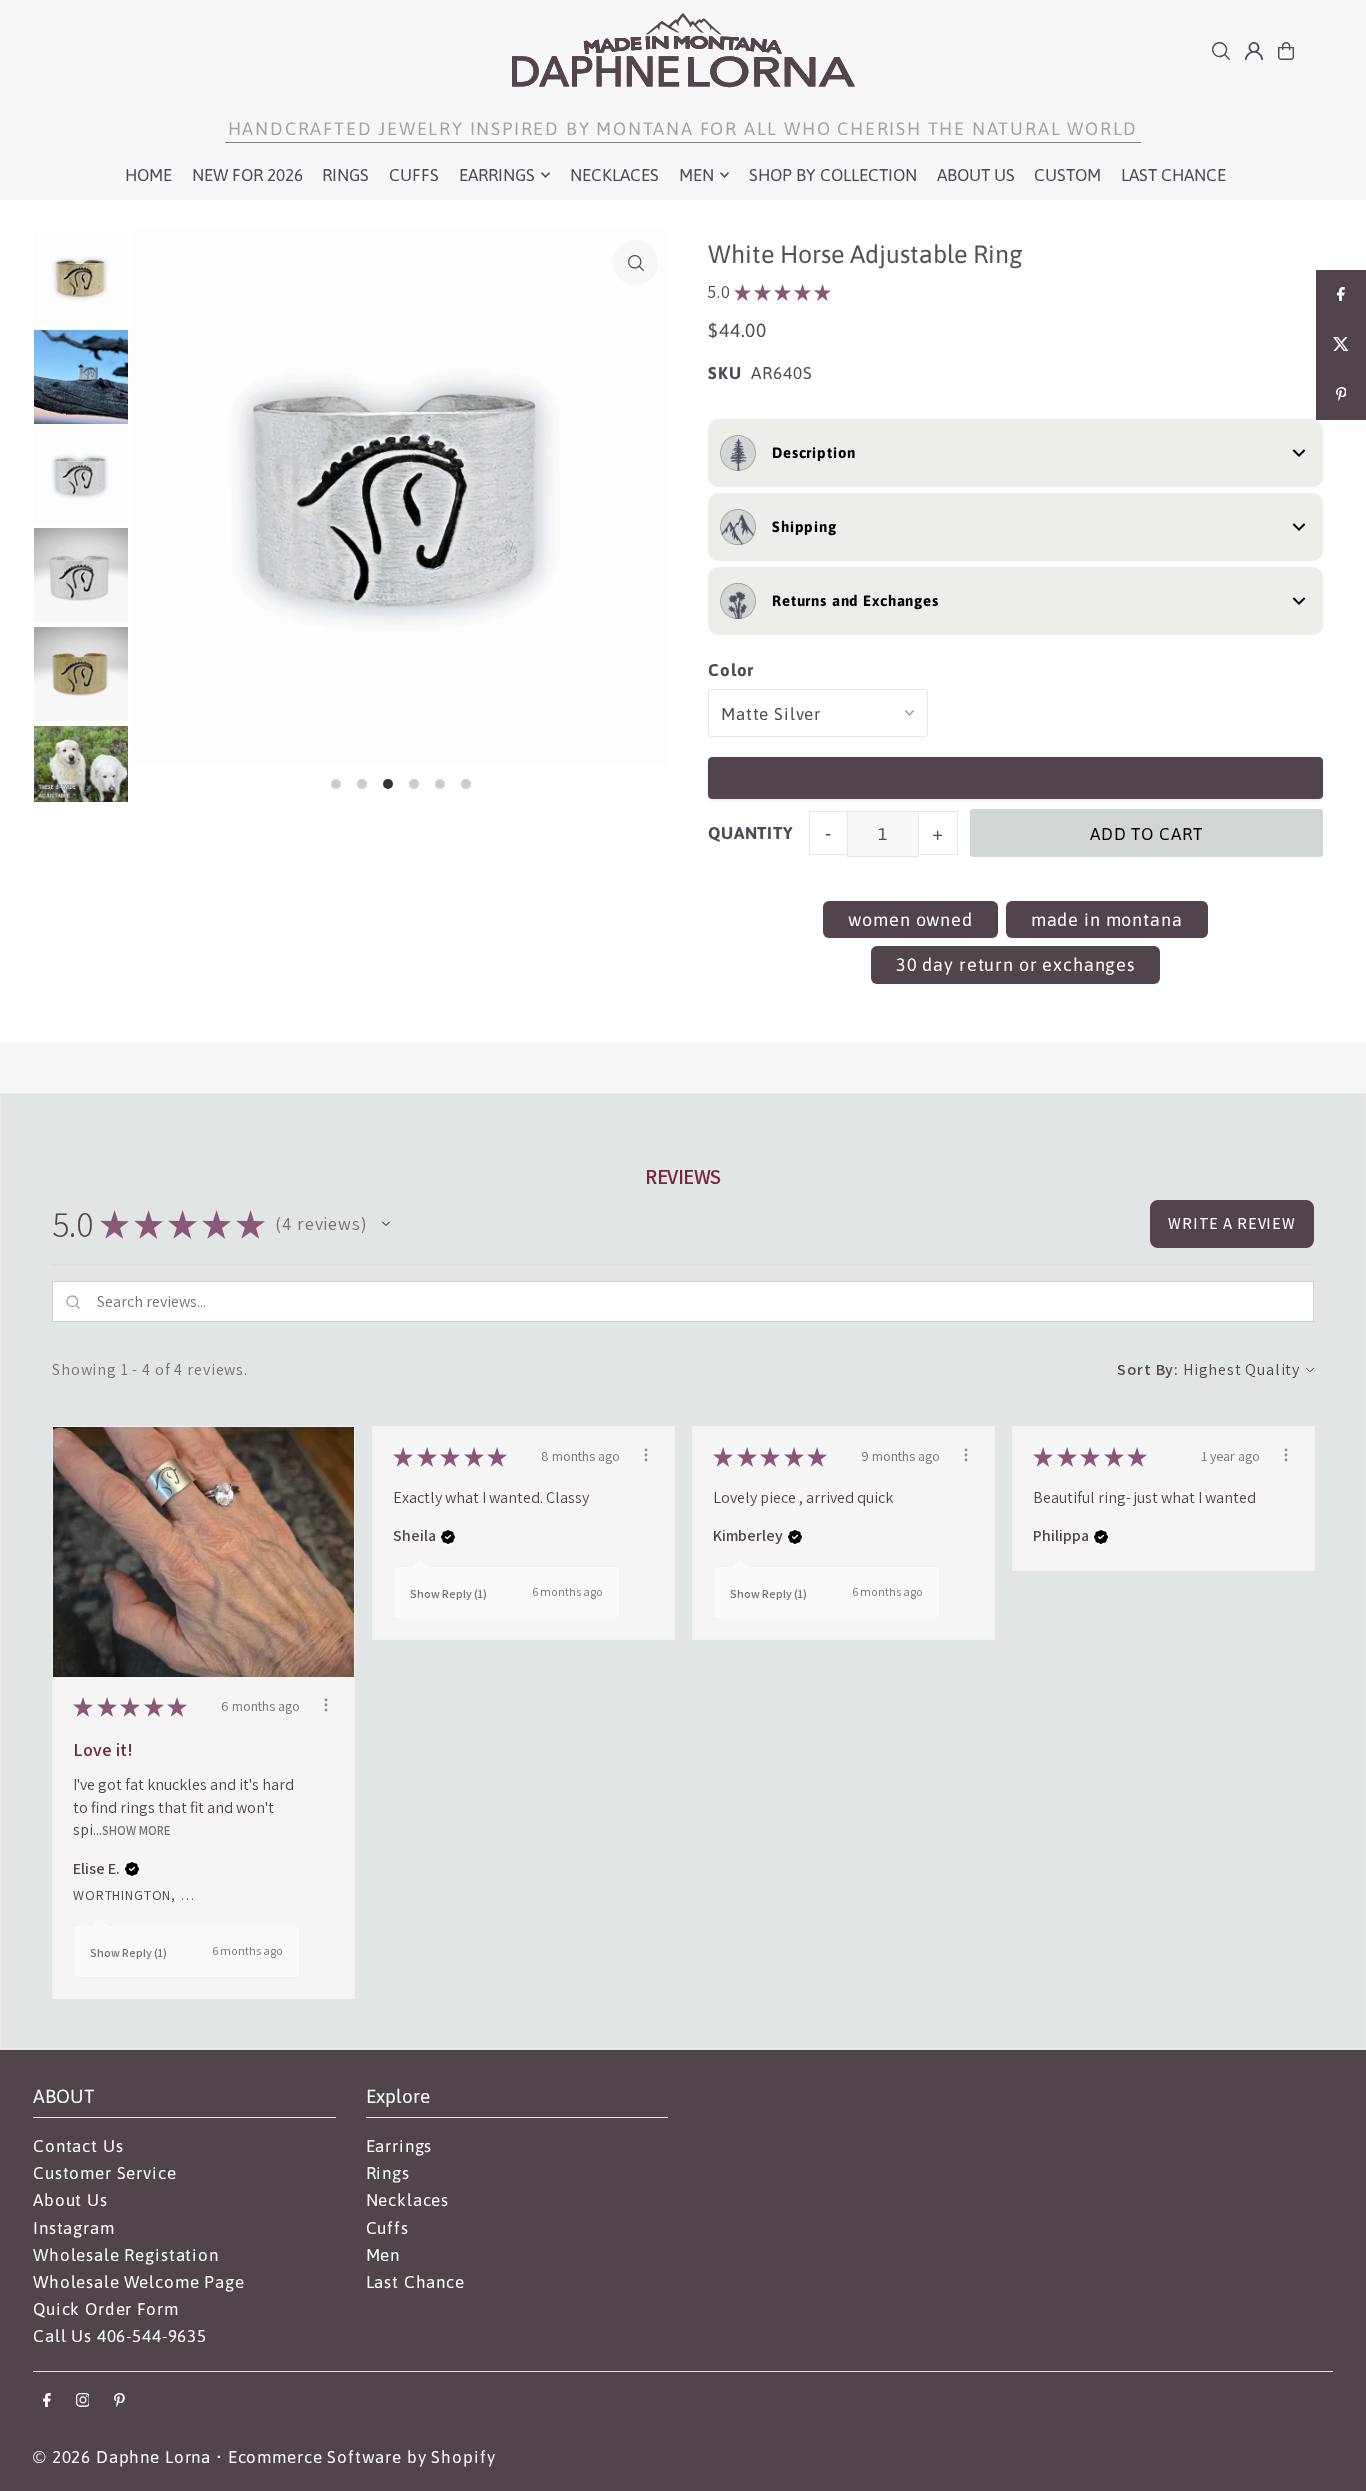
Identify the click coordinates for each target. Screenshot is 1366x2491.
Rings (388, 2173)
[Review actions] (326, 1705)
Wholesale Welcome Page (139, 2282)
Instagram (74, 2228)
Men (383, 2255)
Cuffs (387, 2228)
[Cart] (1286, 51)
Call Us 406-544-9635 (120, 2336)
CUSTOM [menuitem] (1067, 175)
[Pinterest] (119, 2401)
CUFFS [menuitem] (414, 175)
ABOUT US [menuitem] (976, 175)
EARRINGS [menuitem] (497, 175)
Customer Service (105, 2173)
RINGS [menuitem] (345, 175)
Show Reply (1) (128, 1952)
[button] (386, 1224)
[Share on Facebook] (1341, 295)
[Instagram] (83, 2401)
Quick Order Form (106, 2309)
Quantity (751, 833)
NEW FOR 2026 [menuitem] (247, 175)
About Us (70, 2200)
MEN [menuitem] (696, 175)
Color (731, 670)
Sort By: (1148, 1369)
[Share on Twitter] (1341, 345)
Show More (136, 1830)
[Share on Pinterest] (1341, 395)
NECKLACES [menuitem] (614, 175)
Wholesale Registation (126, 2255)
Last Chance (415, 2282)
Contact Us (78, 2146)
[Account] (1254, 51)
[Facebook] (47, 2401)
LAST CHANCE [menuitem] (1173, 175)
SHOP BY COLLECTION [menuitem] (833, 175)
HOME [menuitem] (148, 175)
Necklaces (408, 2200)
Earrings (399, 2146)
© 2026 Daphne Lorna (122, 2457)
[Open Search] (1221, 51)
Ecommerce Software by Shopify (362, 2457)
